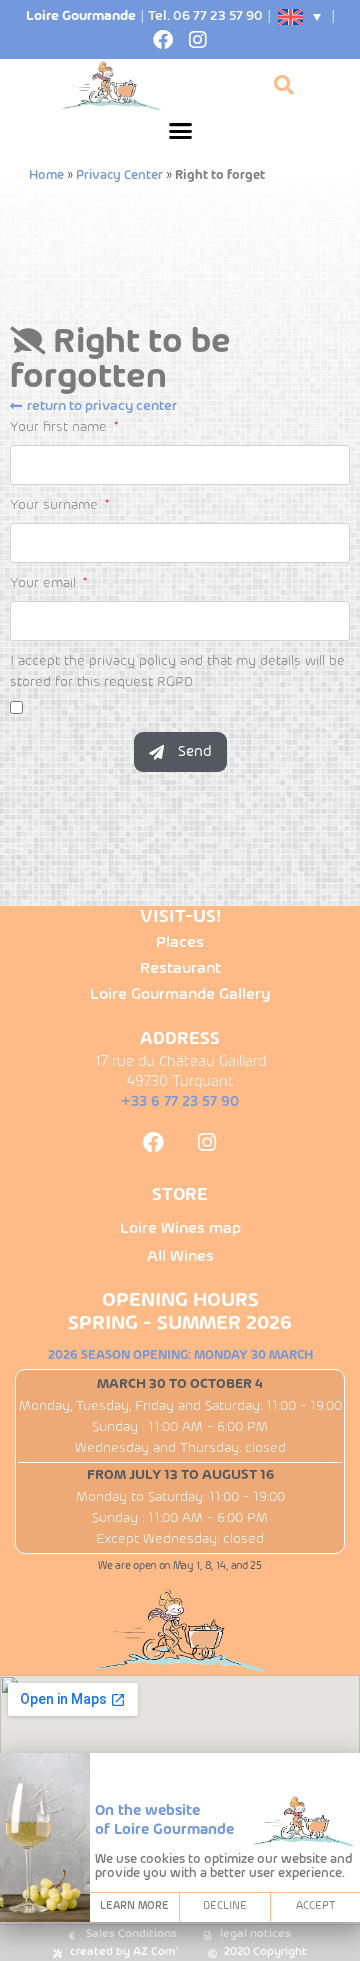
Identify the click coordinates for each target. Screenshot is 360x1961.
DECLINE (225, 1906)
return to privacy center (102, 406)
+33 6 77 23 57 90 (180, 1102)
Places (180, 943)
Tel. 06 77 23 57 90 (205, 16)
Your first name (60, 427)
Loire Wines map (180, 1229)
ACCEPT (315, 1906)
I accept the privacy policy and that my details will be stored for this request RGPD (177, 672)
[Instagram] (198, 40)
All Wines (180, 1257)
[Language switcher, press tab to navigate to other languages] (301, 17)
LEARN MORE (134, 1906)
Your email (45, 583)
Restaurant (180, 969)
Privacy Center (119, 176)
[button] (180, 131)
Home (46, 176)
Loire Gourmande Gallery (180, 995)
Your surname (56, 505)
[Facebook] (163, 40)
